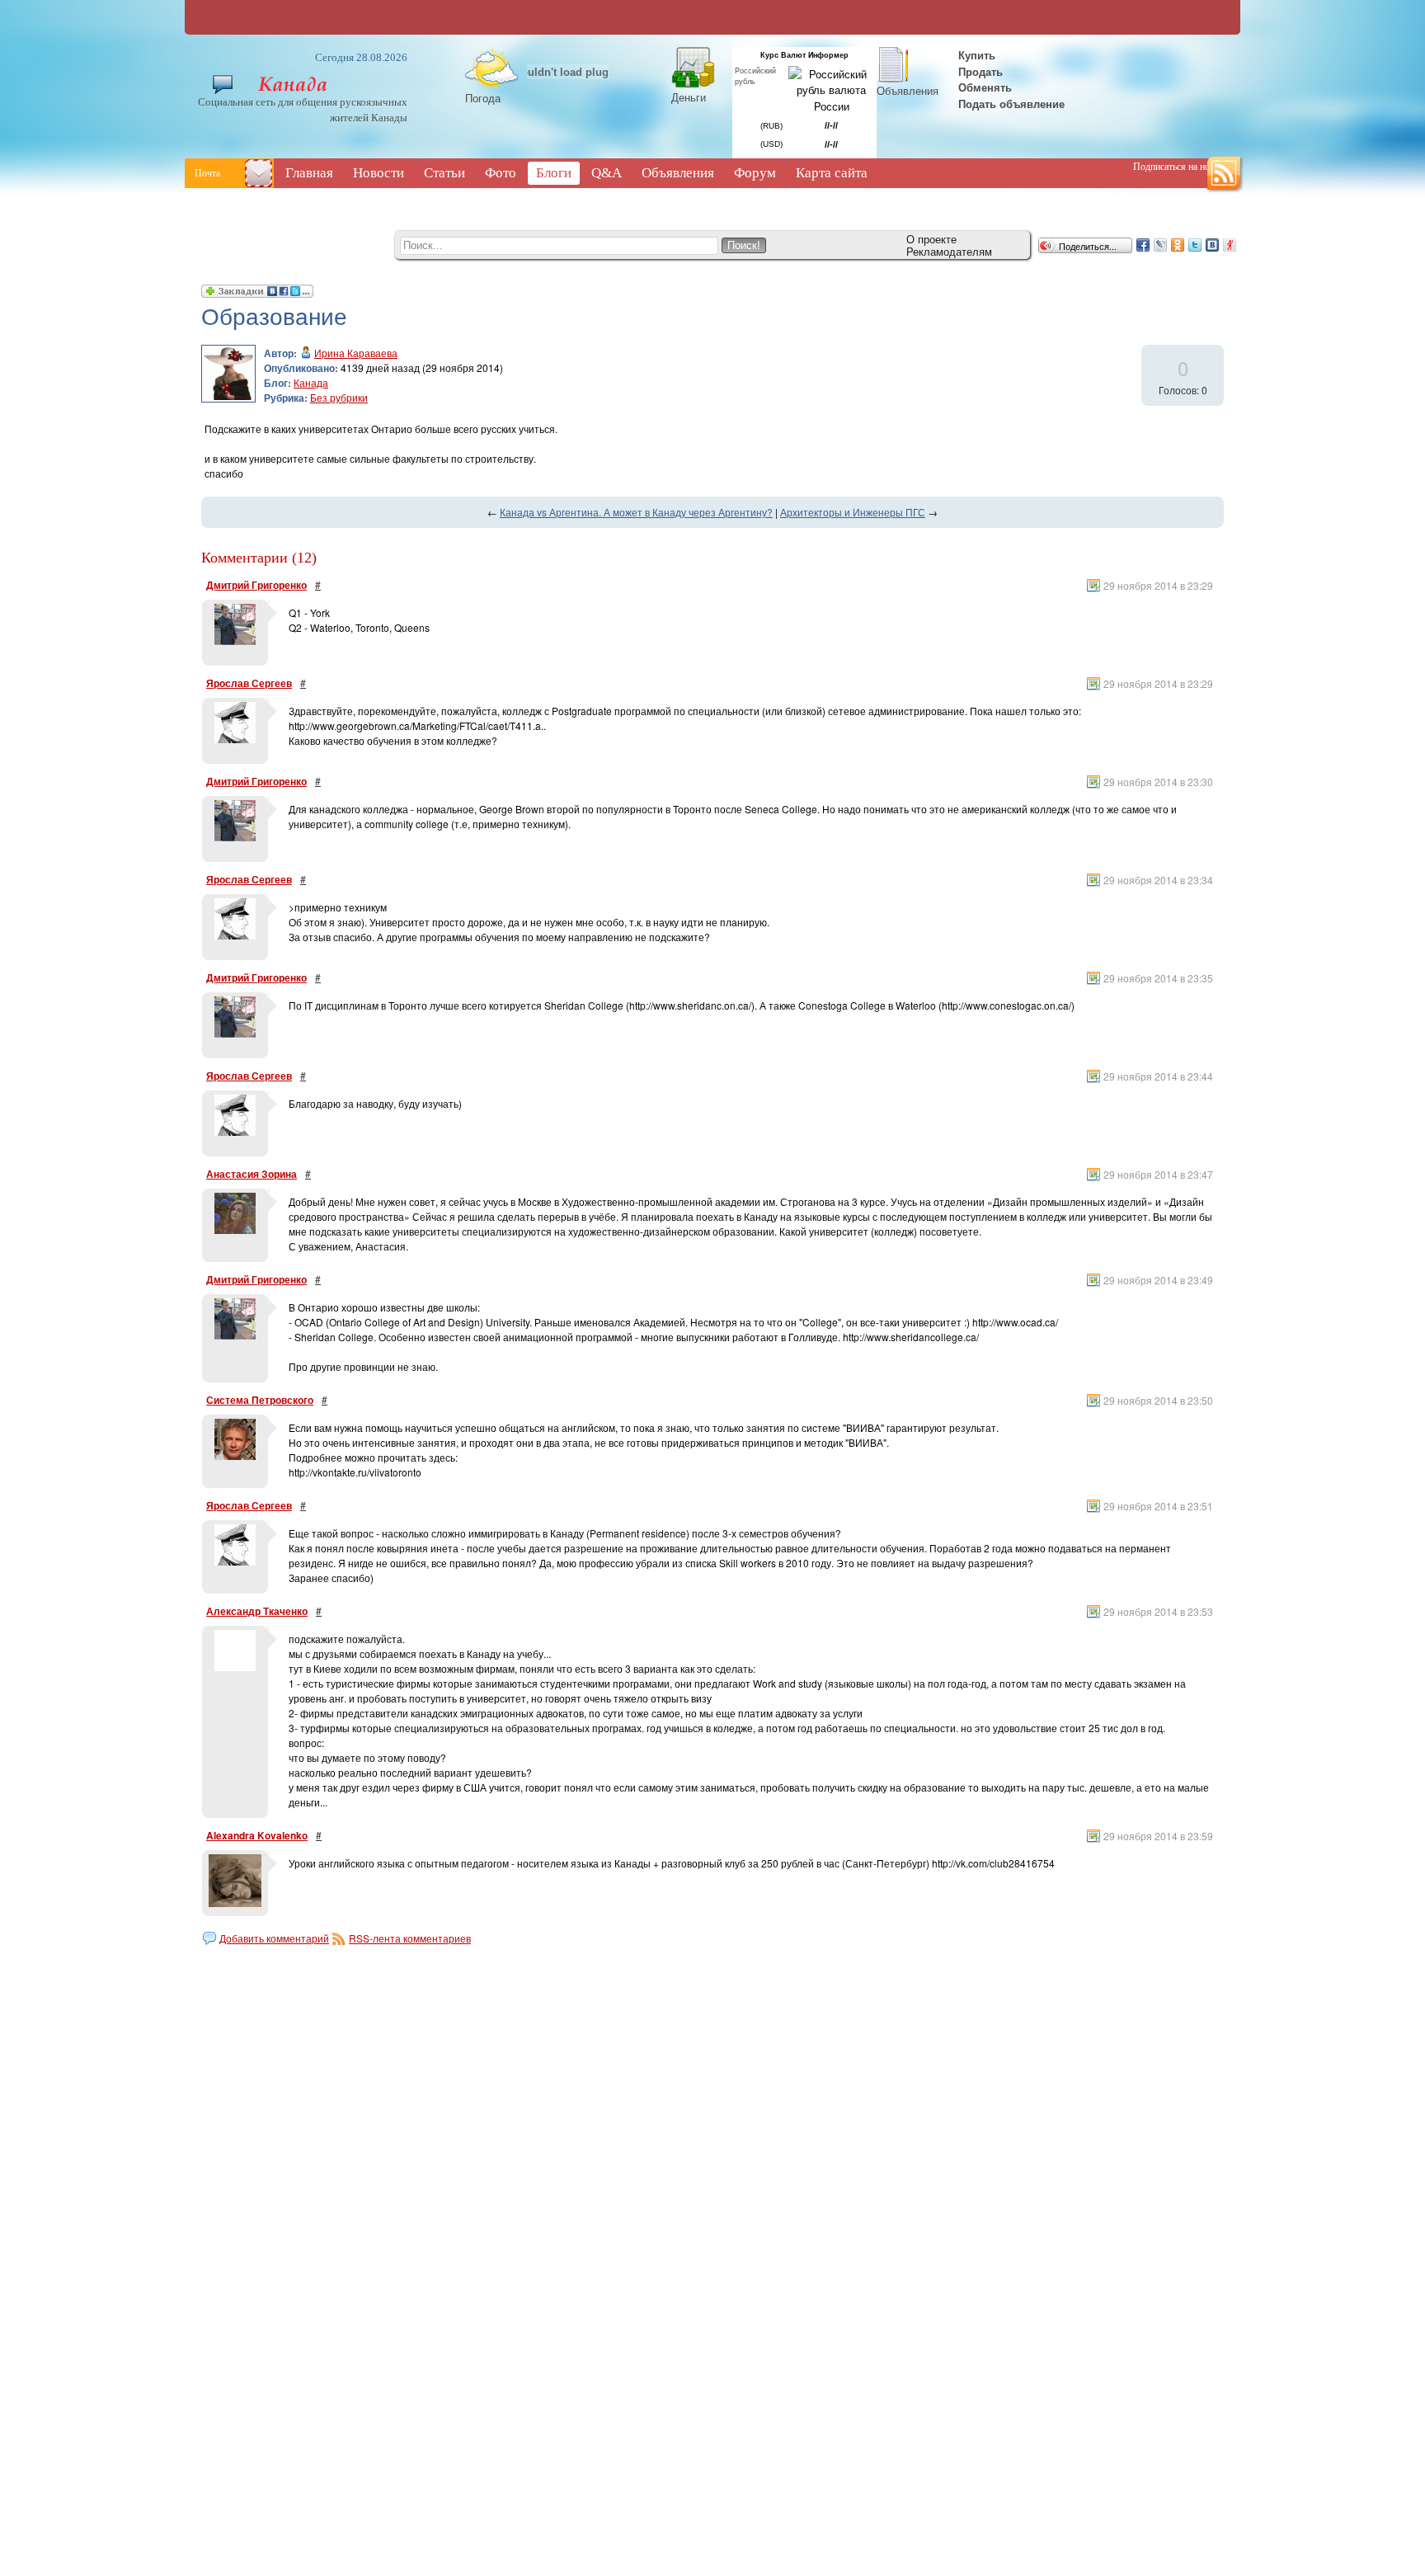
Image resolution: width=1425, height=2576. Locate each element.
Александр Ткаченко (257, 1611)
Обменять (987, 87)
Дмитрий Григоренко (256, 585)
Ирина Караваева (356, 353)
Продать (981, 71)
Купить (975, 55)
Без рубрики (339, 397)
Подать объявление (1011, 104)
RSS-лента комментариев (410, 1938)
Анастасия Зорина (252, 1174)
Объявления (908, 90)
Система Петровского (260, 1400)
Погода (483, 98)
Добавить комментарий (274, 1938)
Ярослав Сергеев (249, 683)
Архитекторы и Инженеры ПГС (853, 512)
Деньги (689, 97)
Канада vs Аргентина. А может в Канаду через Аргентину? (636, 512)
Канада (311, 382)
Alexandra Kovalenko (257, 1835)
